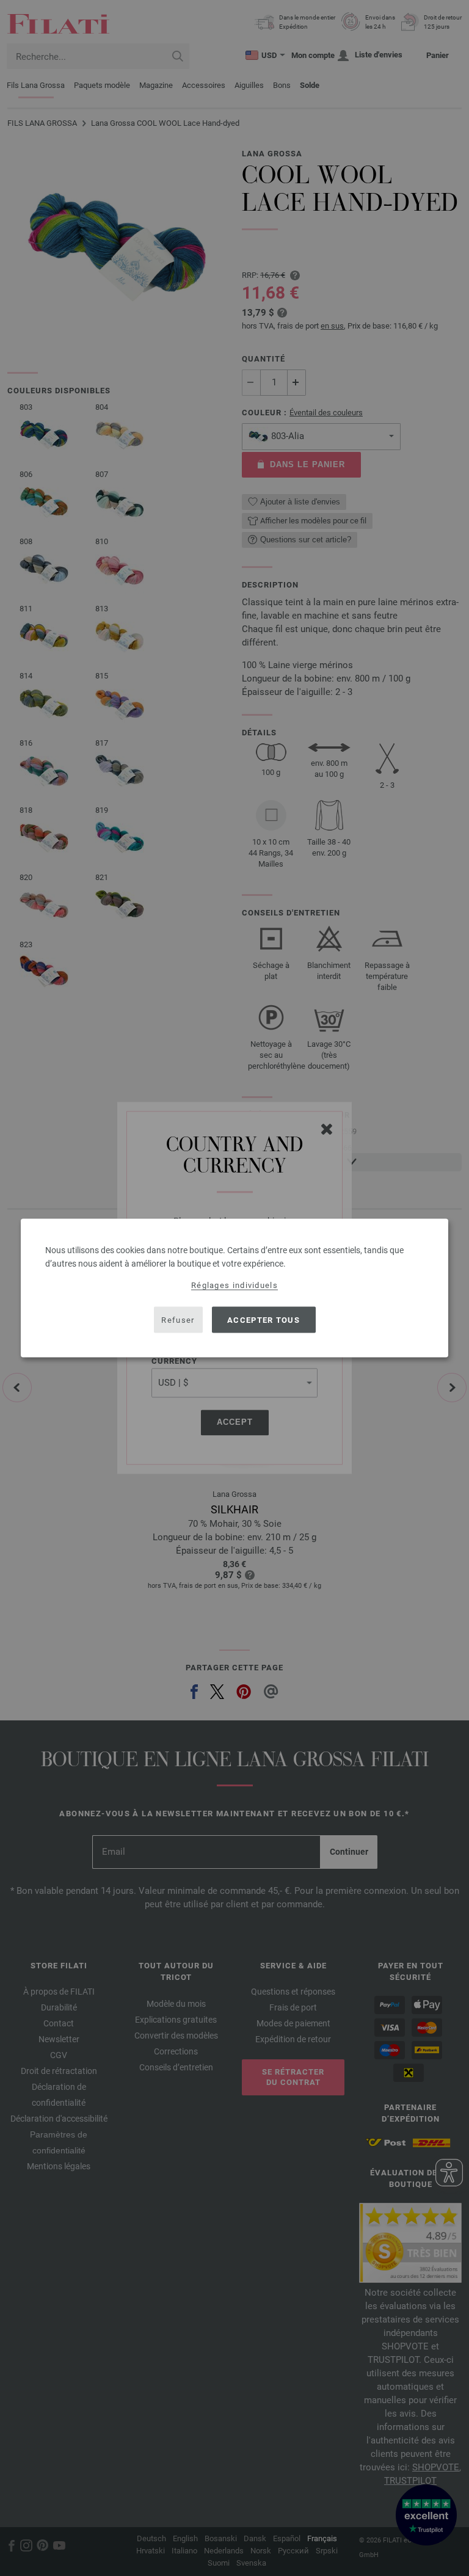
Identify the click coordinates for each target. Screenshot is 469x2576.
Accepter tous (264, 1319)
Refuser (178, 1319)
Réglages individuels (234, 1285)
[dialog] (234, 1288)
